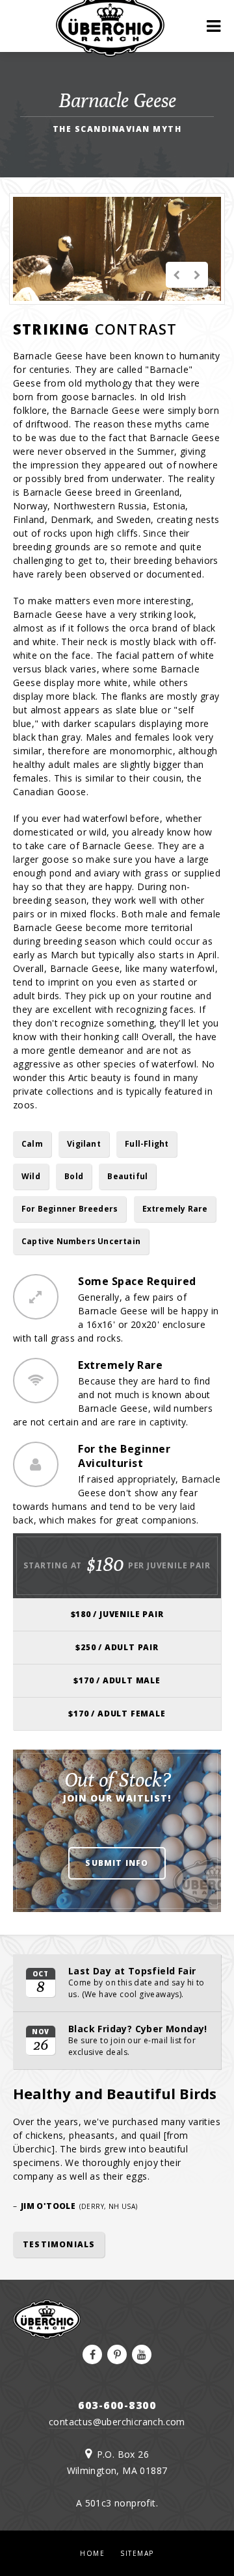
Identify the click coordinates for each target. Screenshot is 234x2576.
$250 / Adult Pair (117, 1647)
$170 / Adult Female (117, 1714)
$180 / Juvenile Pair (117, 1614)
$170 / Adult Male (117, 1680)
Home (92, 2553)
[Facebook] (92, 2354)
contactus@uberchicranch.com (117, 2422)
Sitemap (137, 2553)
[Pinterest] (117, 2354)
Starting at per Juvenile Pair (117, 1564)
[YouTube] (142, 2354)
